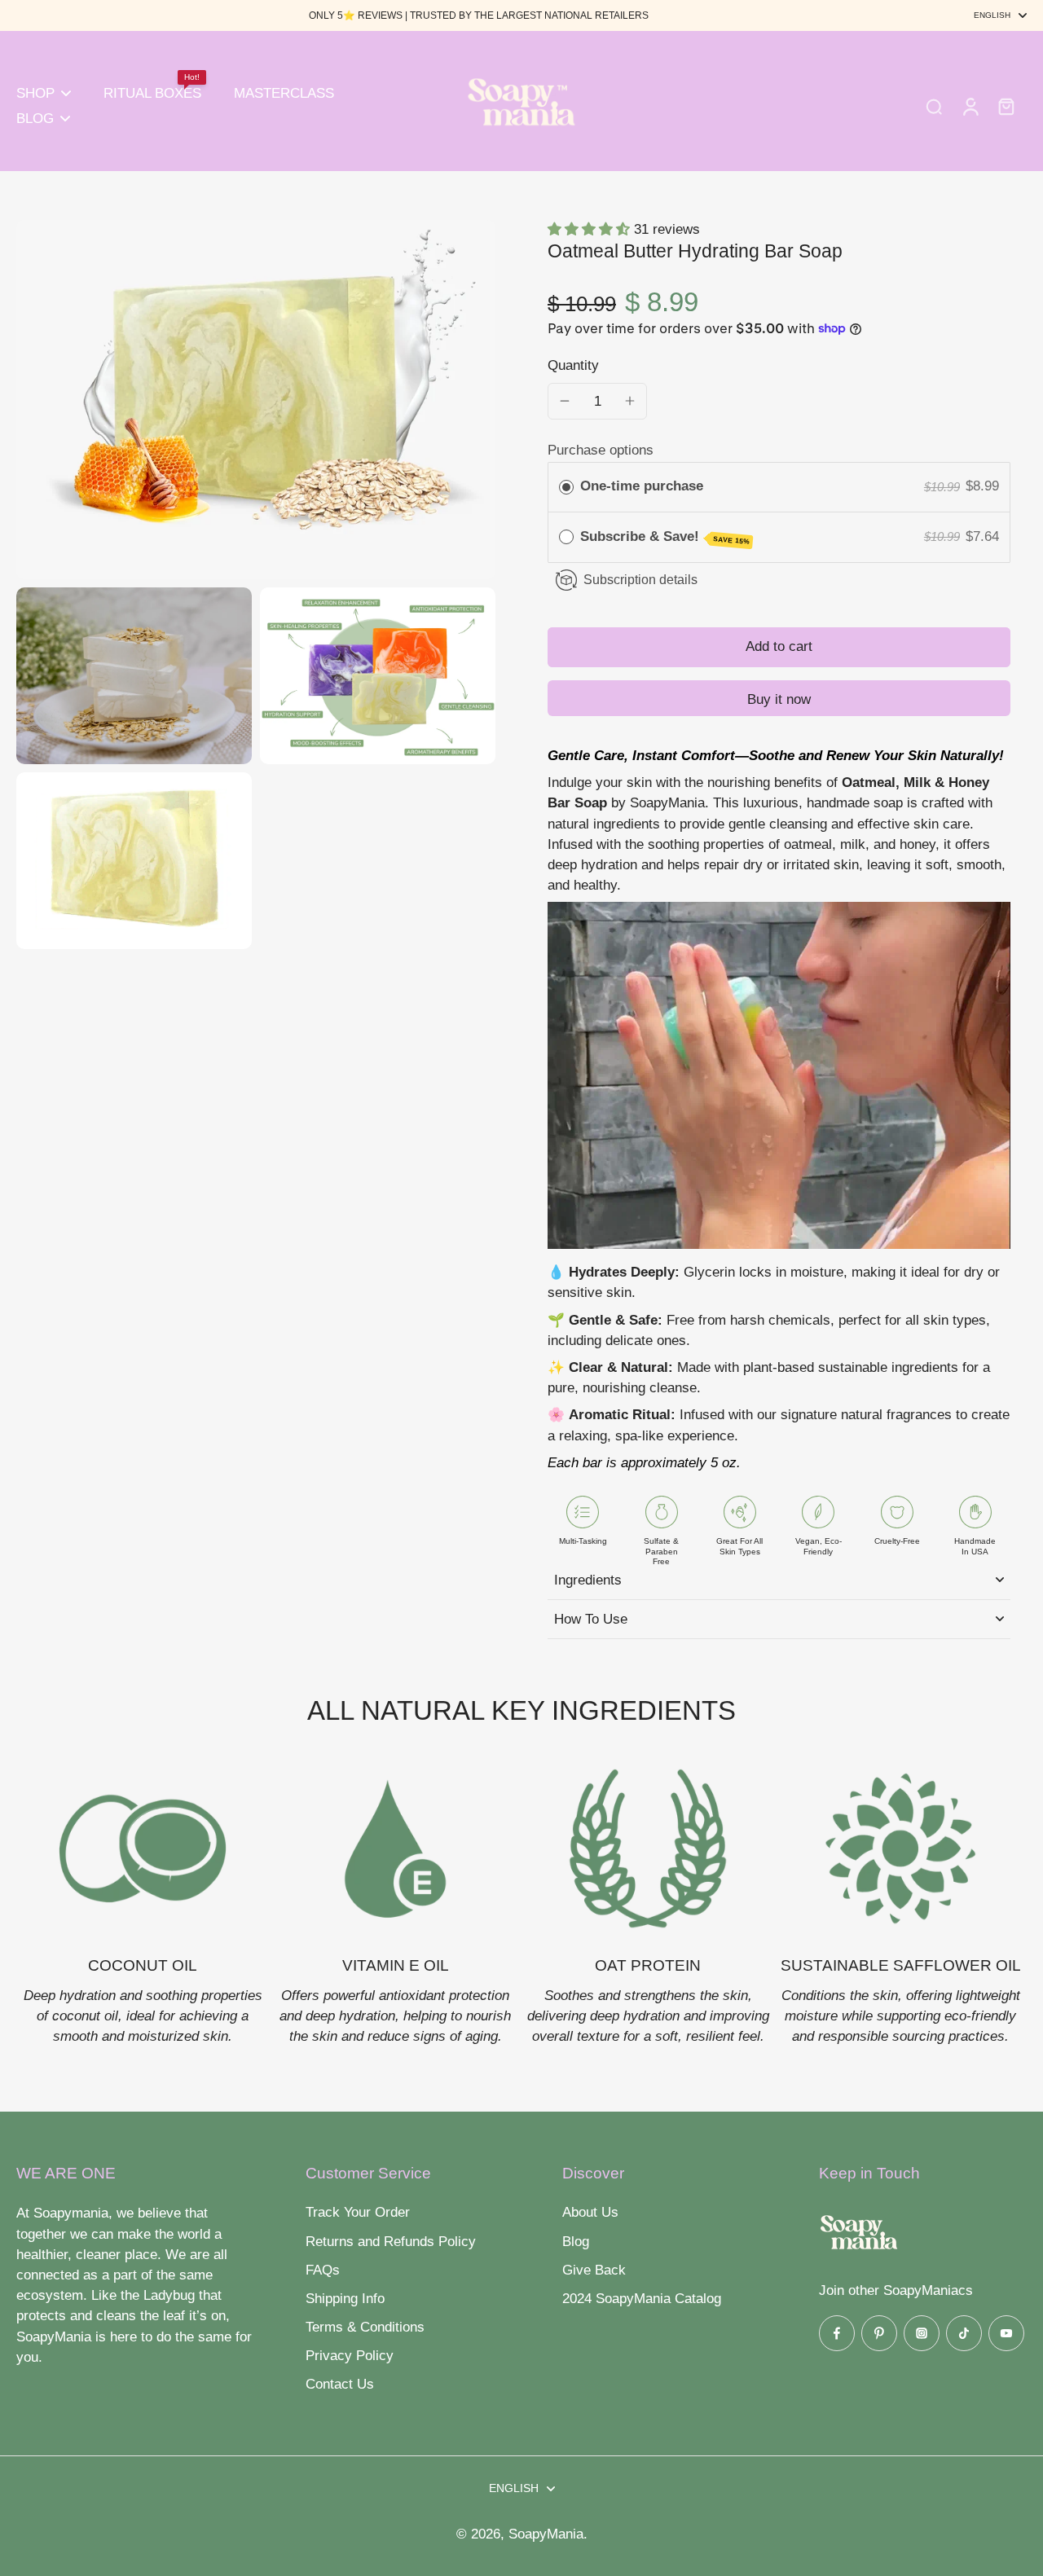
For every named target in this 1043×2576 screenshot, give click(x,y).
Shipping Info (345, 2299)
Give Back (594, 2270)
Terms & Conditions (365, 2327)
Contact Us (340, 2384)
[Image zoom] (256, 400)
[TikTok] (964, 2333)
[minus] (565, 401)
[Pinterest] (879, 2333)
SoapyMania (546, 2534)
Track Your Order (358, 2212)
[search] (934, 106)
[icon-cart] (1006, 106)
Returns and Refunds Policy (391, 2242)
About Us (590, 2212)
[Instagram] (922, 2333)
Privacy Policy (350, 2356)
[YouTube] (1006, 2333)
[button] (779, 647)
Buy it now (779, 699)
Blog (576, 2242)
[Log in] (970, 106)
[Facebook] (837, 2333)
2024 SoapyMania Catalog (642, 2299)
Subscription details (640, 580)
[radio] (566, 487)
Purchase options (601, 450)
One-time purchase (642, 486)
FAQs (323, 2270)
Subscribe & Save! (665, 537)
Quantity (573, 365)
